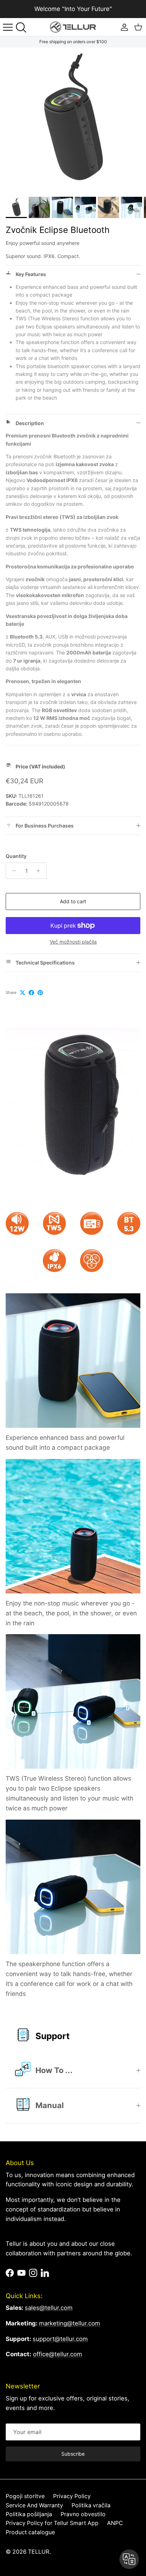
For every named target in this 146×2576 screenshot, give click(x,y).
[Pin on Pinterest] (40, 993)
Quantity (16, 856)
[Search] (23, 27)
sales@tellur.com (49, 2308)
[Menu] (8, 27)
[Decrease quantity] (12, 871)
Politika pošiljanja (29, 2514)
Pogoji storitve (25, 2496)
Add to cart (73, 901)
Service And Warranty (34, 2505)
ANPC (115, 2523)
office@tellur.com (58, 2354)
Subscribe (73, 2454)
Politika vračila (91, 2505)
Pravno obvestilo (83, 2514)
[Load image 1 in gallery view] (73, 120)
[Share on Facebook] (31, 993)
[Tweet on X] (23, 993)
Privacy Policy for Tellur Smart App (52, 2523)
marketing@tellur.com (70, 2323)
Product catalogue (30, 2532)
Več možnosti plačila (73, 942)
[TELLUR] (73, 27)
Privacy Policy (72, 2496)
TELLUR (39, 2552)
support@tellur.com (60, 2339)
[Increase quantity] (40, 871)
